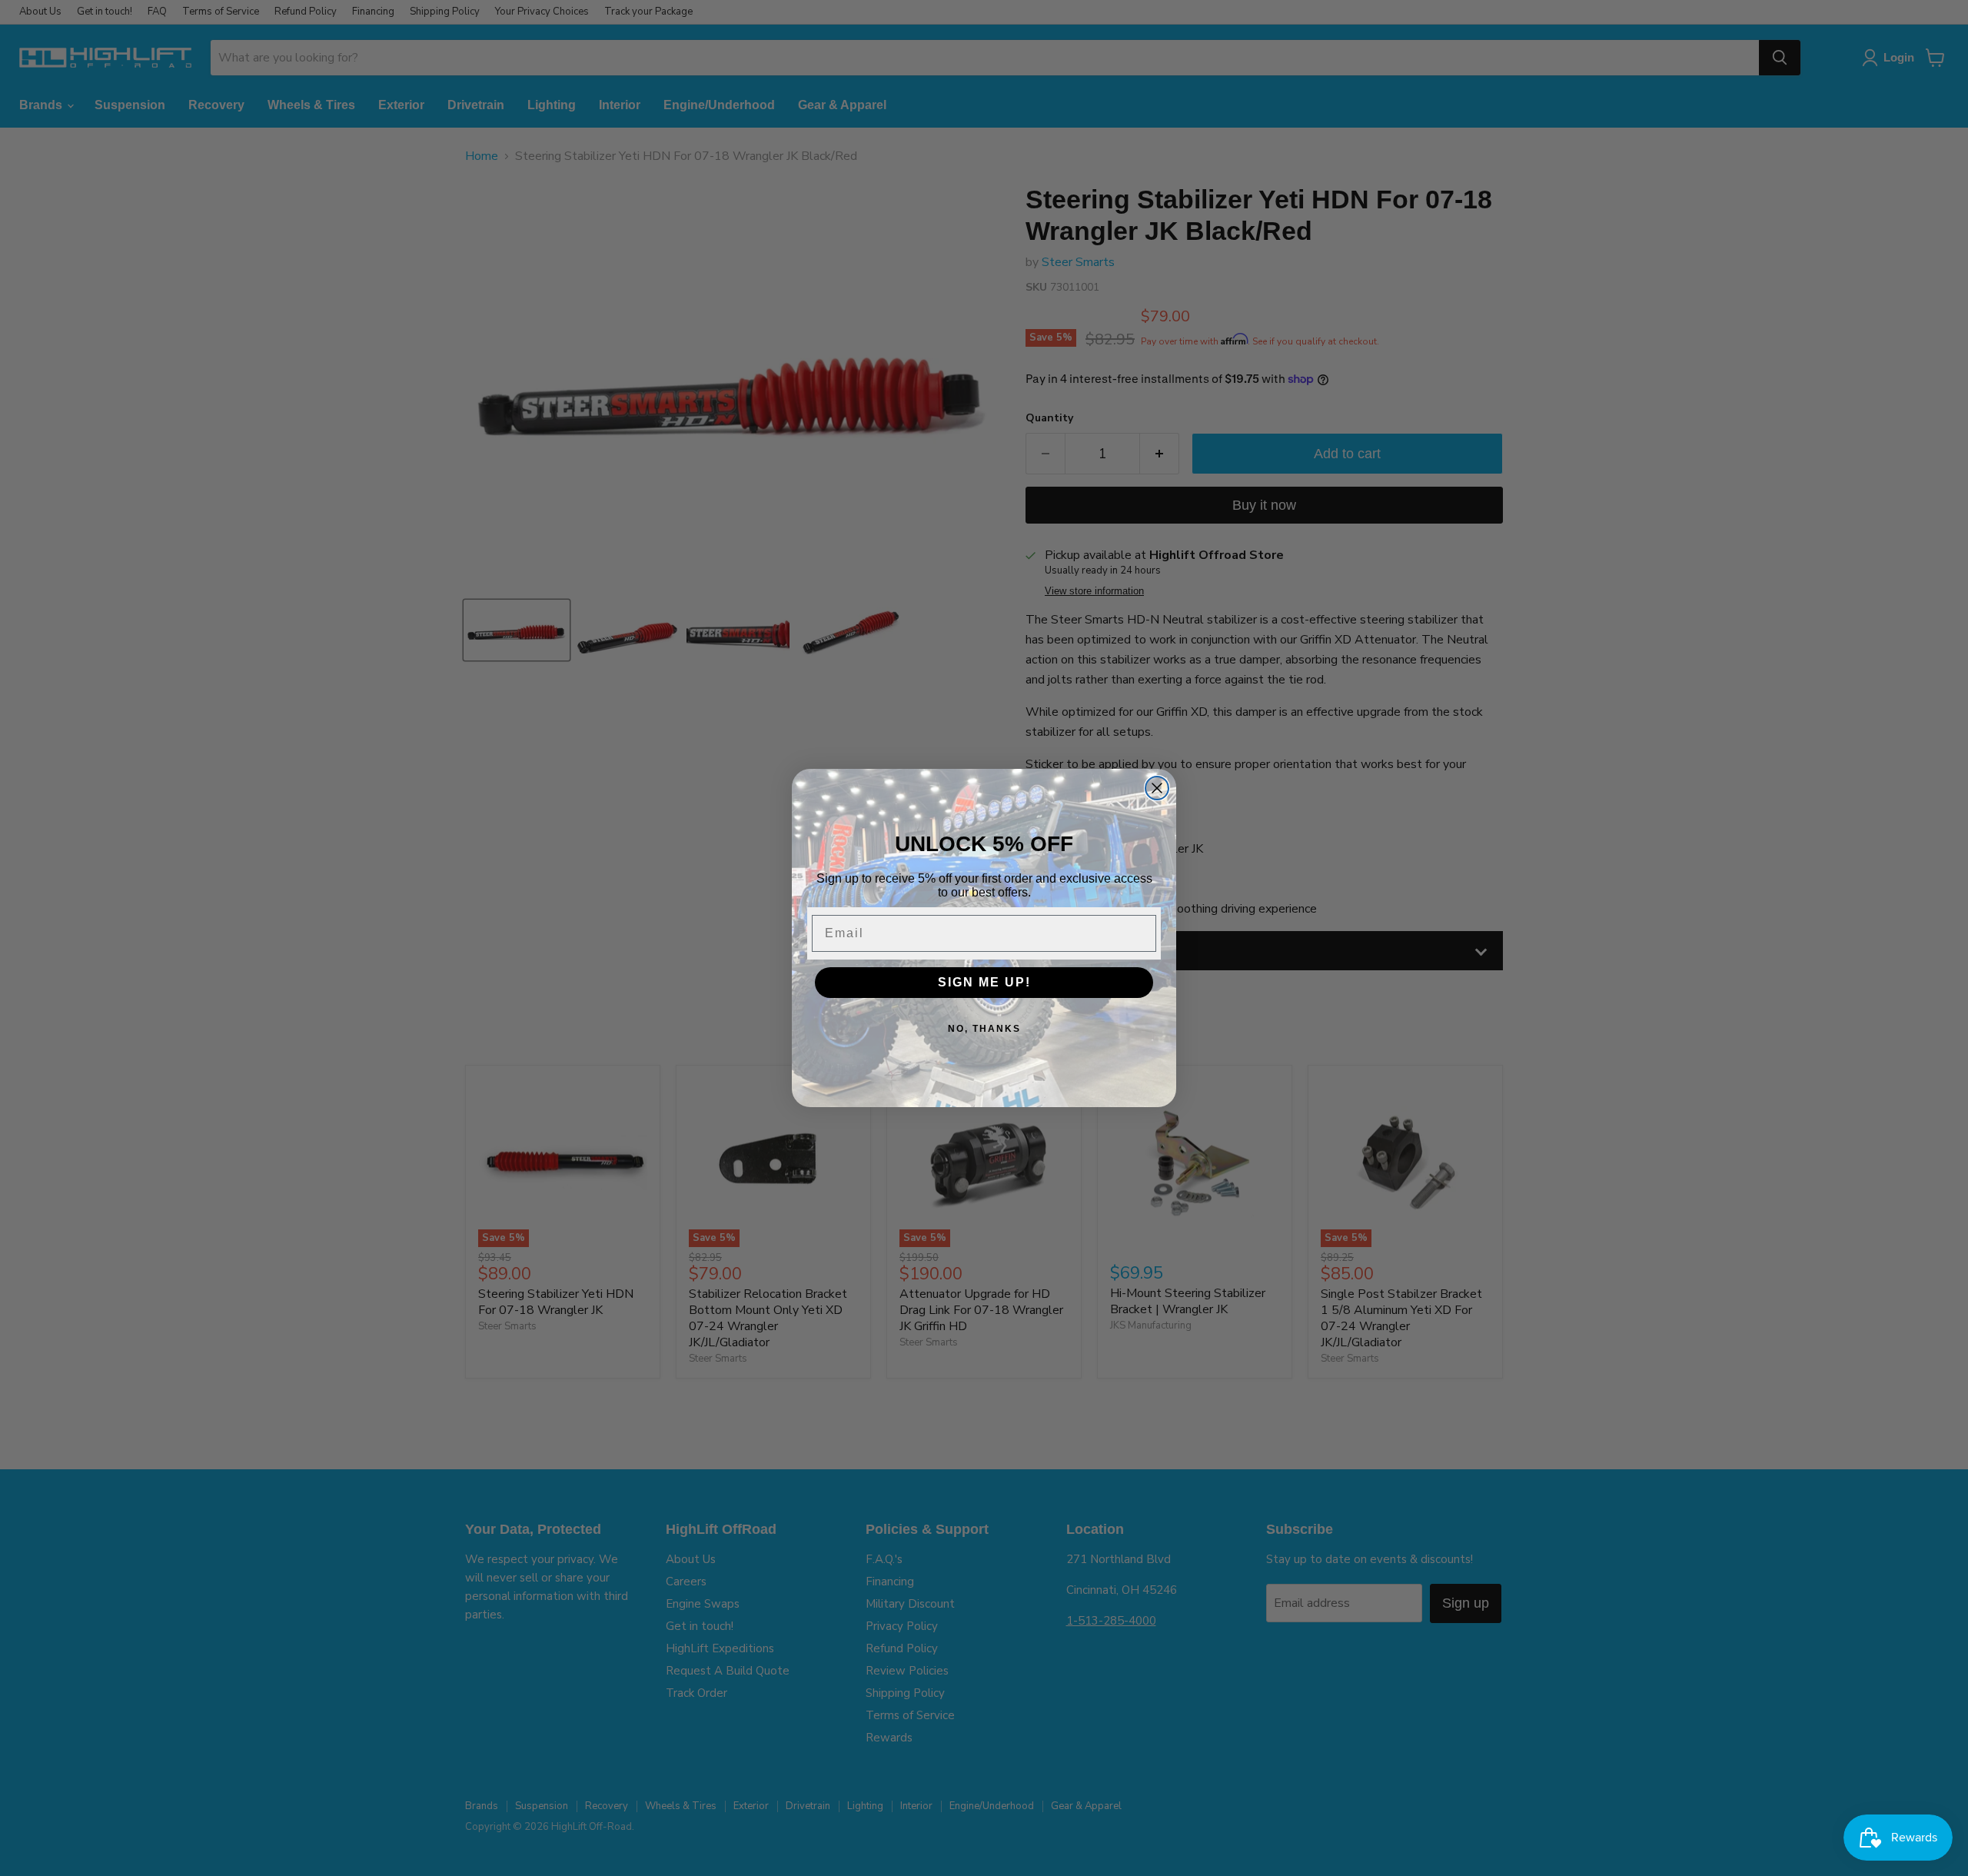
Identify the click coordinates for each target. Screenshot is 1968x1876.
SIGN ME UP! (984, 982)
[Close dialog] (1157, 788)
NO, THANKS (984, 1029)
